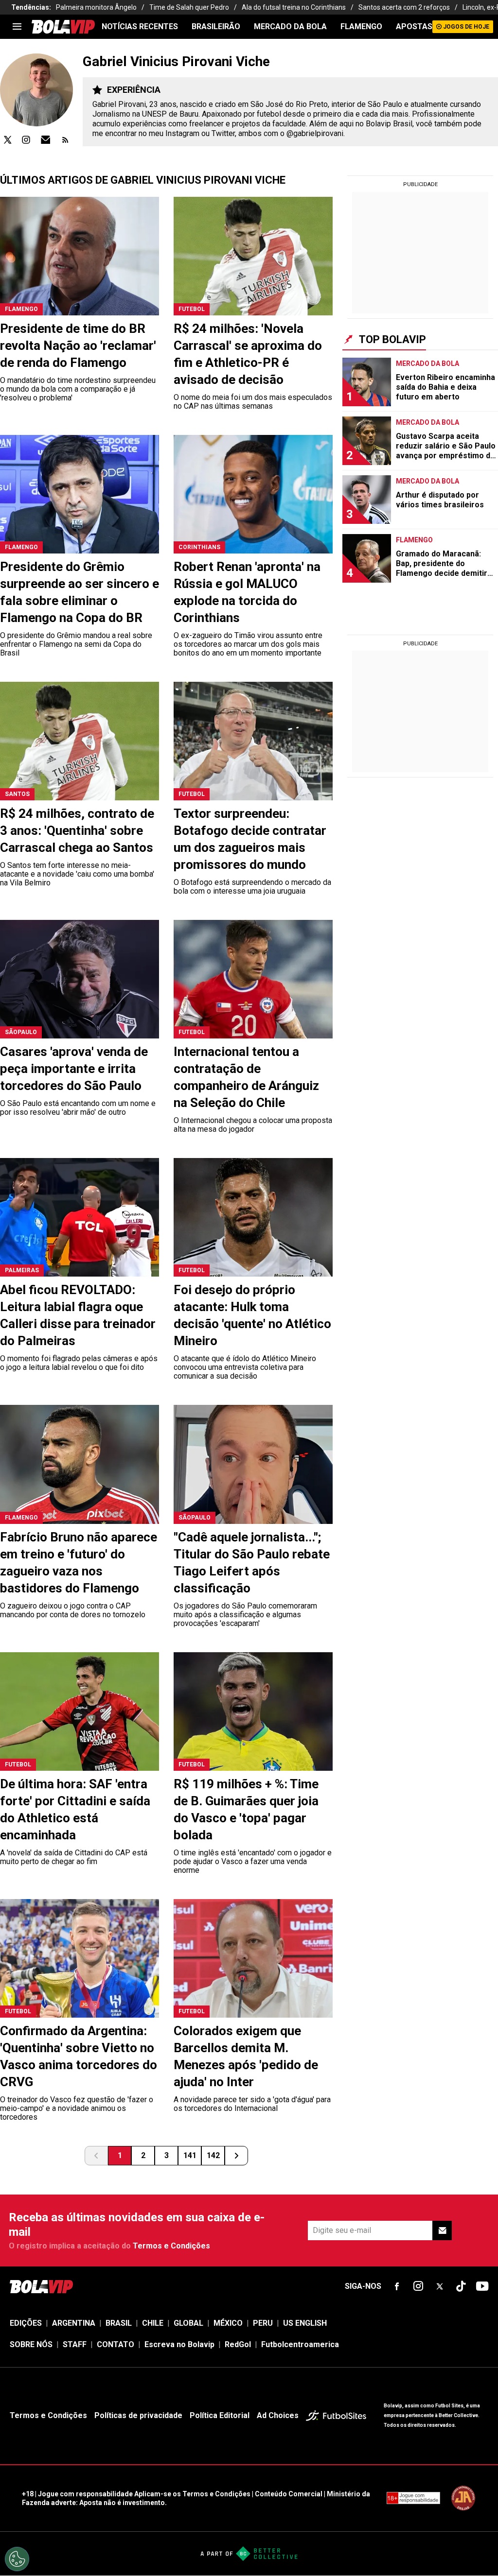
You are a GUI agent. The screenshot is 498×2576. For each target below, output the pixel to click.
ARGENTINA (74, 2323)
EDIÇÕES (26, 2323)
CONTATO (116, 2344)
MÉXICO (228, 2323)
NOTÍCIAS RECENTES (140, 26)
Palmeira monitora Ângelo (96, 7)
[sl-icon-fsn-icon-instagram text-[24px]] (418, 2286)
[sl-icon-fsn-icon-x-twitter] (440, 2286)
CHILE (153, 2323)
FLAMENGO (361, 26)
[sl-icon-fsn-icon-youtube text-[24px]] (482, 2286)
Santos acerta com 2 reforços (404, 7)
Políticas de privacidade (138, 2415)
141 (190, 2155)
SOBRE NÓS (31, 2344)
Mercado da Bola (290, 26)
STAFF (75, 2344)
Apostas (414, 26)
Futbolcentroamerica (300, 2344)
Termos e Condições (171, 2246)
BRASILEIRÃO (216, 26)
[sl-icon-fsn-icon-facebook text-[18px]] (397, 2286)
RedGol (238, 2344)
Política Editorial (220, 2415)
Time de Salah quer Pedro (189, 7)
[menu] (17, 27)
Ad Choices (278, 2415)
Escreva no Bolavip (179, 2344)
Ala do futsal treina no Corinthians (294, 7)
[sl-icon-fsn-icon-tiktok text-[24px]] (461, 2286)
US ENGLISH (305, 2323)
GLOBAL (188, 2323)
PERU (263, 2323)
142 (213, 2155)
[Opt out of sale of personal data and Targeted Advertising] (17, 2559)
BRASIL (119, 2323)
